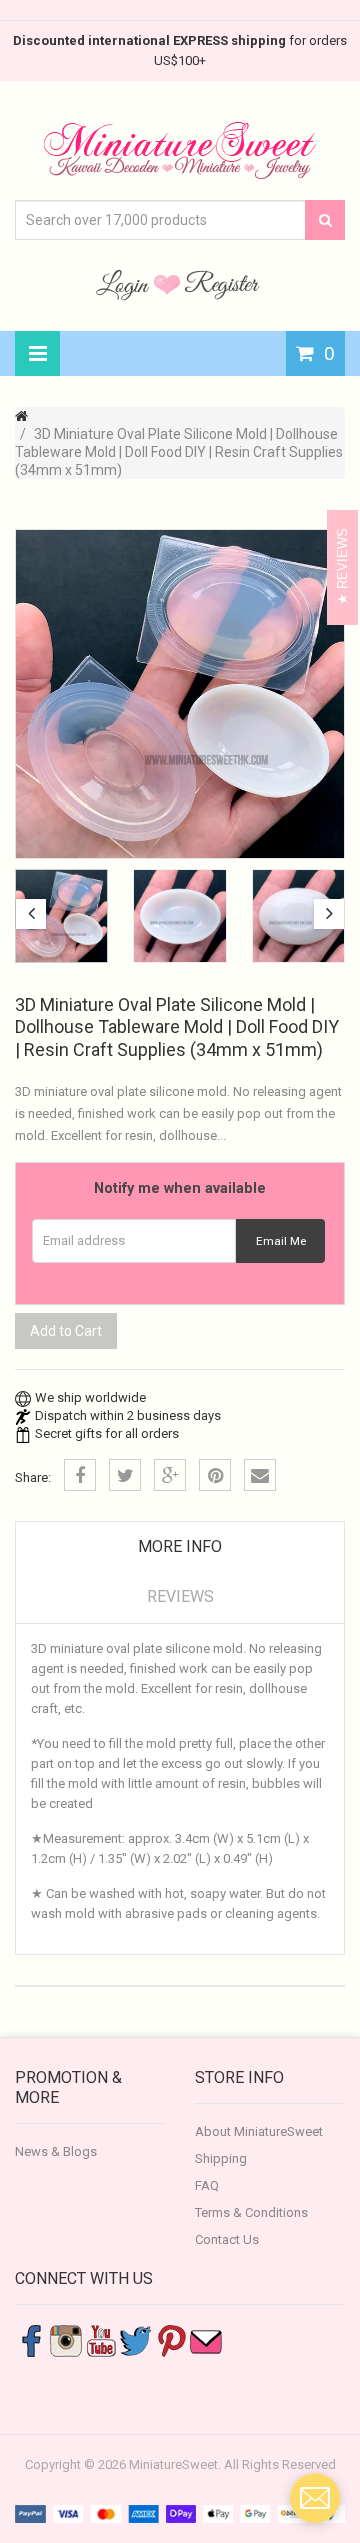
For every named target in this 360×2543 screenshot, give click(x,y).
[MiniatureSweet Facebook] (31, 2339)
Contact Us (227, 2239)
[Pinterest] (215, 1475)
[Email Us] (206, 2339)
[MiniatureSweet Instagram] (66, 2339)
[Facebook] (80, 1475)
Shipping (221, 2158)
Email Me (281, 1241)
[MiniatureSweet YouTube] (101, 2339)
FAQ (207, 2185)
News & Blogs (56, 2151)
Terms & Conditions (251, 2212)
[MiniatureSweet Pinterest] (171, 2339)
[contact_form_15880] (315, 2498)
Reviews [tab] (180, 1596)
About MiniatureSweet (259, 2131)
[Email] (260, 1475)
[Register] (222, 284)
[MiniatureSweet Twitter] (136, 2339)
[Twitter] (125, 1475)
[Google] (170, 1475)
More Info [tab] (180, 1546)
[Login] (125, 284)
